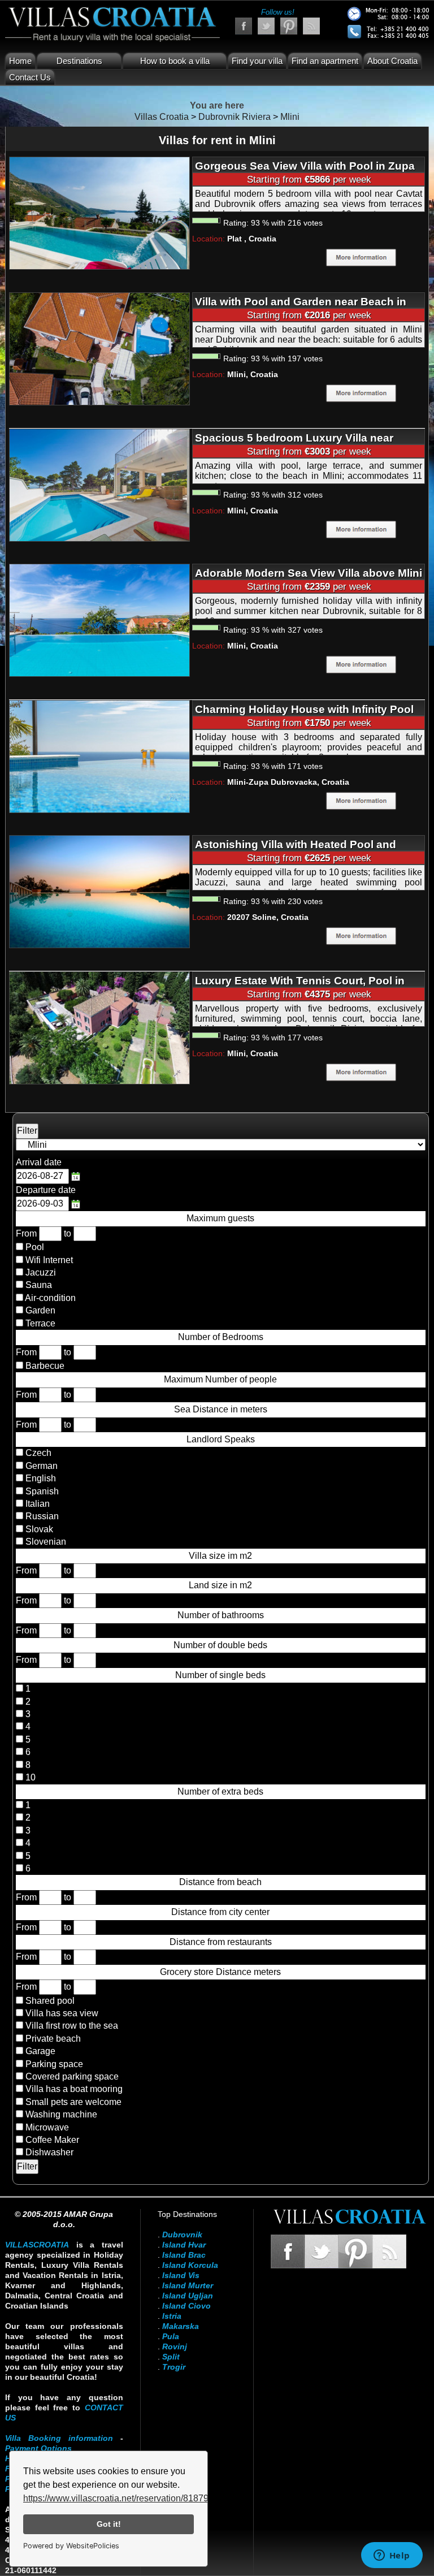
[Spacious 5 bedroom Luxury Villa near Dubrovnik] (99, 484)
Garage (40, 2051)
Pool (35, 1247)
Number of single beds (220, 1675)
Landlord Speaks (221, 1439)
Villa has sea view (62, 2013)
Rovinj (175, 2346)
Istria (172, 2316)
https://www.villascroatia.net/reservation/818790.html (128, 2498)
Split (171, 2357)
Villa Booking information (59, 2438)
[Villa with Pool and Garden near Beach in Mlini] (99, 349)
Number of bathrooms (221, 1615)
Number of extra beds (220, 1791)
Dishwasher (49, 2152)
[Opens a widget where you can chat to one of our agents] (392, 2556)
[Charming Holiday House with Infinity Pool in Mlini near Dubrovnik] (99, 756)
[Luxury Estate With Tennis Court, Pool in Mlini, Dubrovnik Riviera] (99, 1027)
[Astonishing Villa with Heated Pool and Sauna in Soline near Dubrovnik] (99, 891)
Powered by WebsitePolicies (71, 2546)
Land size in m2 (220, 1585)
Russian (41, 1516)
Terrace (40, 1323)
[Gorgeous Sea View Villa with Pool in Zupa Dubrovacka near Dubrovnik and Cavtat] (99, 213)
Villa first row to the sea (72, 2026)
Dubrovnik (182, 2234)
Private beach (53, 2039)
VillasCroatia (37, 2245)
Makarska (181, 2326)
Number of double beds (220, 1645)
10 (29, 1777)
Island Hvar (184, 2245)
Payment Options (38, 2448)
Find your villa (257, 61)
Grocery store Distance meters (220, 1972)
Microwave (47, 2127)
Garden (40, 1310)
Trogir (174, 2367)
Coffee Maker (52, 2140)
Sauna (39, 1285)
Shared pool (50, 2001)
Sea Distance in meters (221, 1409)
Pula (171, 2336)
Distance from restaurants (221, 1942)
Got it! (109, 2524)
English (40, 1478)
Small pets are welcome (73, 2102)
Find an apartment (325, 61)
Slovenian (45, 1542)
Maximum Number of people (220, 1379)
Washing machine (61, 2114)
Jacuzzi (41, 1272)
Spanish (41, 1491)
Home (20, 61)
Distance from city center (220, 1912)
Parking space (54, 2064)
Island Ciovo (186, 2306)
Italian (36, 1504)
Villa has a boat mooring (74, 2089)
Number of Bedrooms (221, 1337)
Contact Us (30, 77)
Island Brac (184, 2255)
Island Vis (181, 2275)
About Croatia (392, 61)
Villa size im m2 (220, 1556)
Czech (37, 1453)
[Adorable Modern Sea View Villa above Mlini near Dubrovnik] (99, 620)
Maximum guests (220, 1218)
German (40, 1466)
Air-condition (50, 1298)
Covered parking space (72, 2076)
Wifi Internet (49, 1260)
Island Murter (188, 2285)
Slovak (38, 1529)
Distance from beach (220, 1882)
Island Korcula (190, 2265)
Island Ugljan (188, 2296)
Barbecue (45, 1366)
